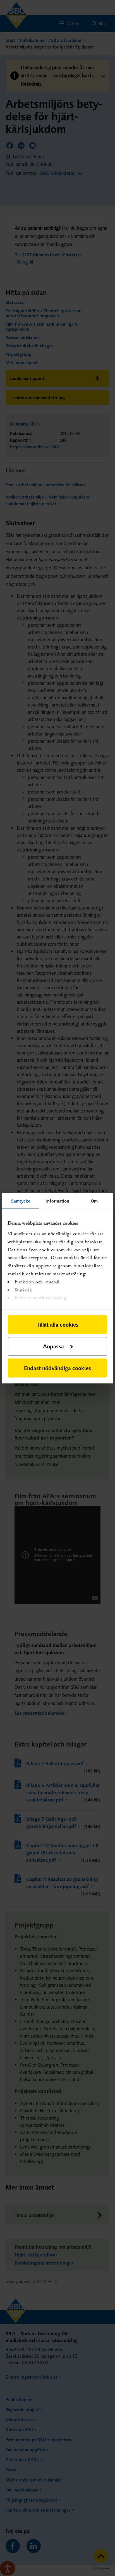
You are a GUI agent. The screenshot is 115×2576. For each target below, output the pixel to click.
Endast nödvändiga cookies (57, 1368)
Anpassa (53, 1346)
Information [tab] (57, 1201)
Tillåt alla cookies (57, 1324)
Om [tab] (94, 1201)
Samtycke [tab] (21, 1201)
